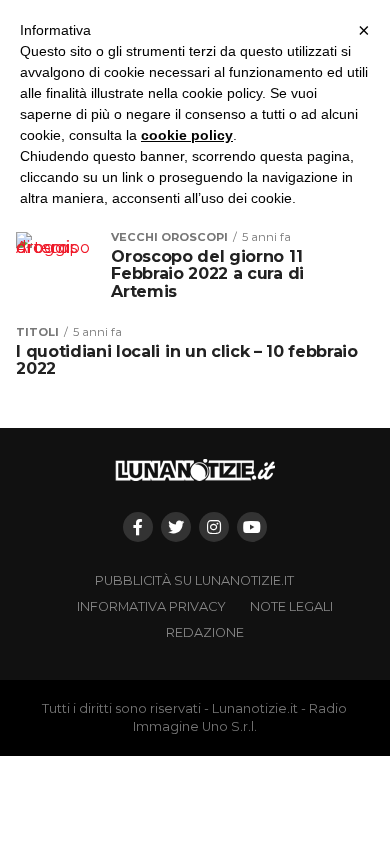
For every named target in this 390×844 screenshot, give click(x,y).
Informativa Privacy (151, 606)
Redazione (205, 632)
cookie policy (187, 135)
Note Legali (291, 606)
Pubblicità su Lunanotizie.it (194, 580)
